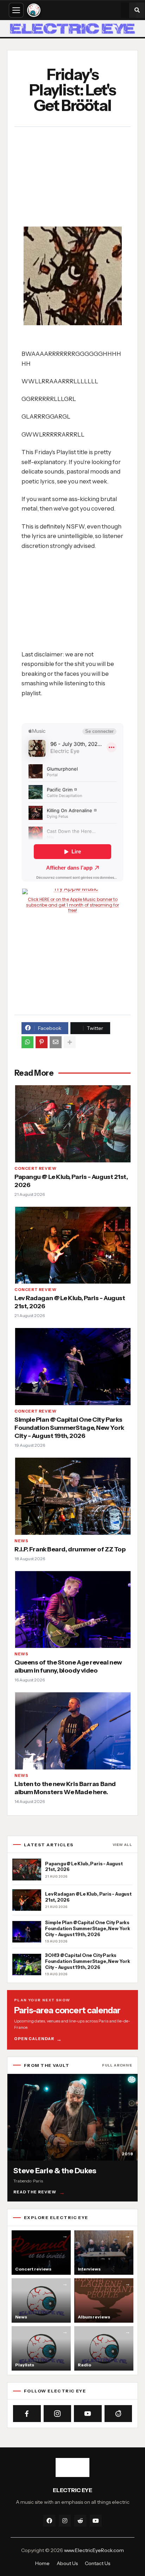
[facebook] (49, 2521)
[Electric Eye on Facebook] (27, 2414)
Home (42, 2563)
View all (122, 1845)
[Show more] (70, 1042)
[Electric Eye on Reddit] (118, 2414)
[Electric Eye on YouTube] (88, 2414)
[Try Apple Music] (72, 891)
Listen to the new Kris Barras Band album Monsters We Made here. (65, 1788)
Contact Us (97, 2563)
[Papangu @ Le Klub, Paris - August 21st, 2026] (72, 1124)
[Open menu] (16, 10)
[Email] (56, 1042)
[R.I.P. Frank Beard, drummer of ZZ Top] (72, 1496)
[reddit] (80, 2521)
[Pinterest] (42, 1042)
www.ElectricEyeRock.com (94, 2550)
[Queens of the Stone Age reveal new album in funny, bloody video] (72, 1609)
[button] (137, 10)
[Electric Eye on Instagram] (58, 2414)
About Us (67, 2563)
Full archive (117, 2065)
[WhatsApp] (27, 1042)
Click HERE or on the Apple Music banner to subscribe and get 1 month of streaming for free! (72, 905)
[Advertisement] (69, 178)
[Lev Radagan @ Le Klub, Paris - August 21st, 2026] (72, 1245)
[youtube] (96, 2521)
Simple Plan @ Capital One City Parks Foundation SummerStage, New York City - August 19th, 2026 (69, 1428)
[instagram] (65, 2521)
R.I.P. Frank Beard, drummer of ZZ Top (70, 1549)
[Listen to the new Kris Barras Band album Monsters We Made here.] (72, 1731)
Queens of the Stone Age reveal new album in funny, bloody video (68, 1666)
